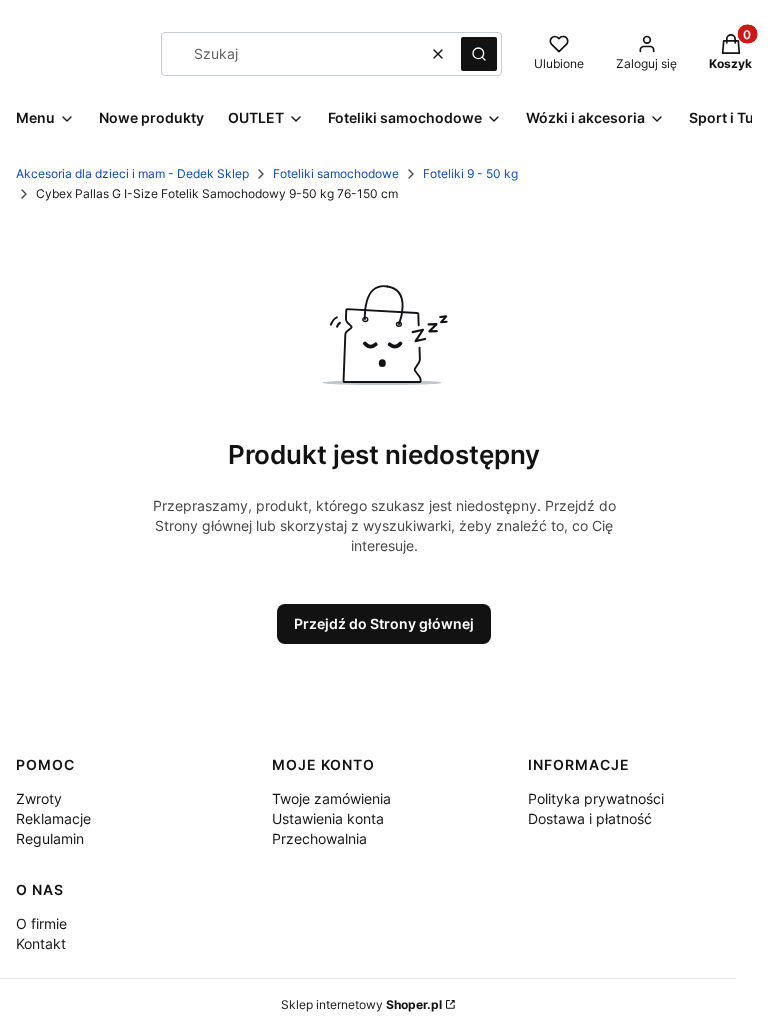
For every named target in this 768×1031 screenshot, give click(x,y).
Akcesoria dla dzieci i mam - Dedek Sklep (132, 173)
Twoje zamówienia (331, 798)
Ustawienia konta (328, 818)
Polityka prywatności (596, 798)
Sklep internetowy (361, 1004)
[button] (479, 54)
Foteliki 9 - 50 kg (470, 173)
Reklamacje (53, 818)
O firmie (41, 923)
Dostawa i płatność (590, 818)
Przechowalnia (319, 838)
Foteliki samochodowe (336, 173)
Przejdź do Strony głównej (384, 623)
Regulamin (50, 838)
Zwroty (39, 798)
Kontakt (41, 943)
